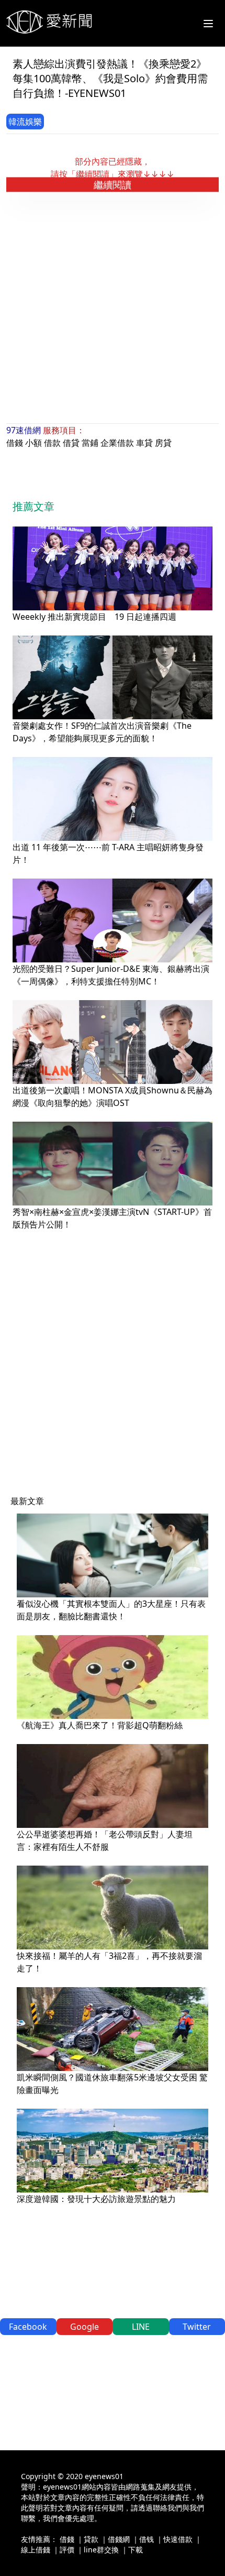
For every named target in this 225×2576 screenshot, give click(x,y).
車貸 (144, 443)
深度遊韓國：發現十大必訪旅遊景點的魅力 (96, 2199)
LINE (141, 2327)
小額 (33, 443)
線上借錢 (36, 2550)
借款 (52, 443)
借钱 (147, 2539)
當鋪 (90, 443)
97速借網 (24, 430)
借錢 (15, 443)
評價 (67, 2550)
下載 (136, 2550)
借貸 (71, 443)
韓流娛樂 (25, 122)
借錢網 (119, 2539)
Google (85, 2327)
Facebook (28, 2327)
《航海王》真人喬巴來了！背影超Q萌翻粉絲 (100, 1725)
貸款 (91, 2539)
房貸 (163, 443)
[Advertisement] (113, 308)
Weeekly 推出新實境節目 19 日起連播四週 (94, 617)
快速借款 (178, 2539)
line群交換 (101, 2550)
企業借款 (117, 443)
